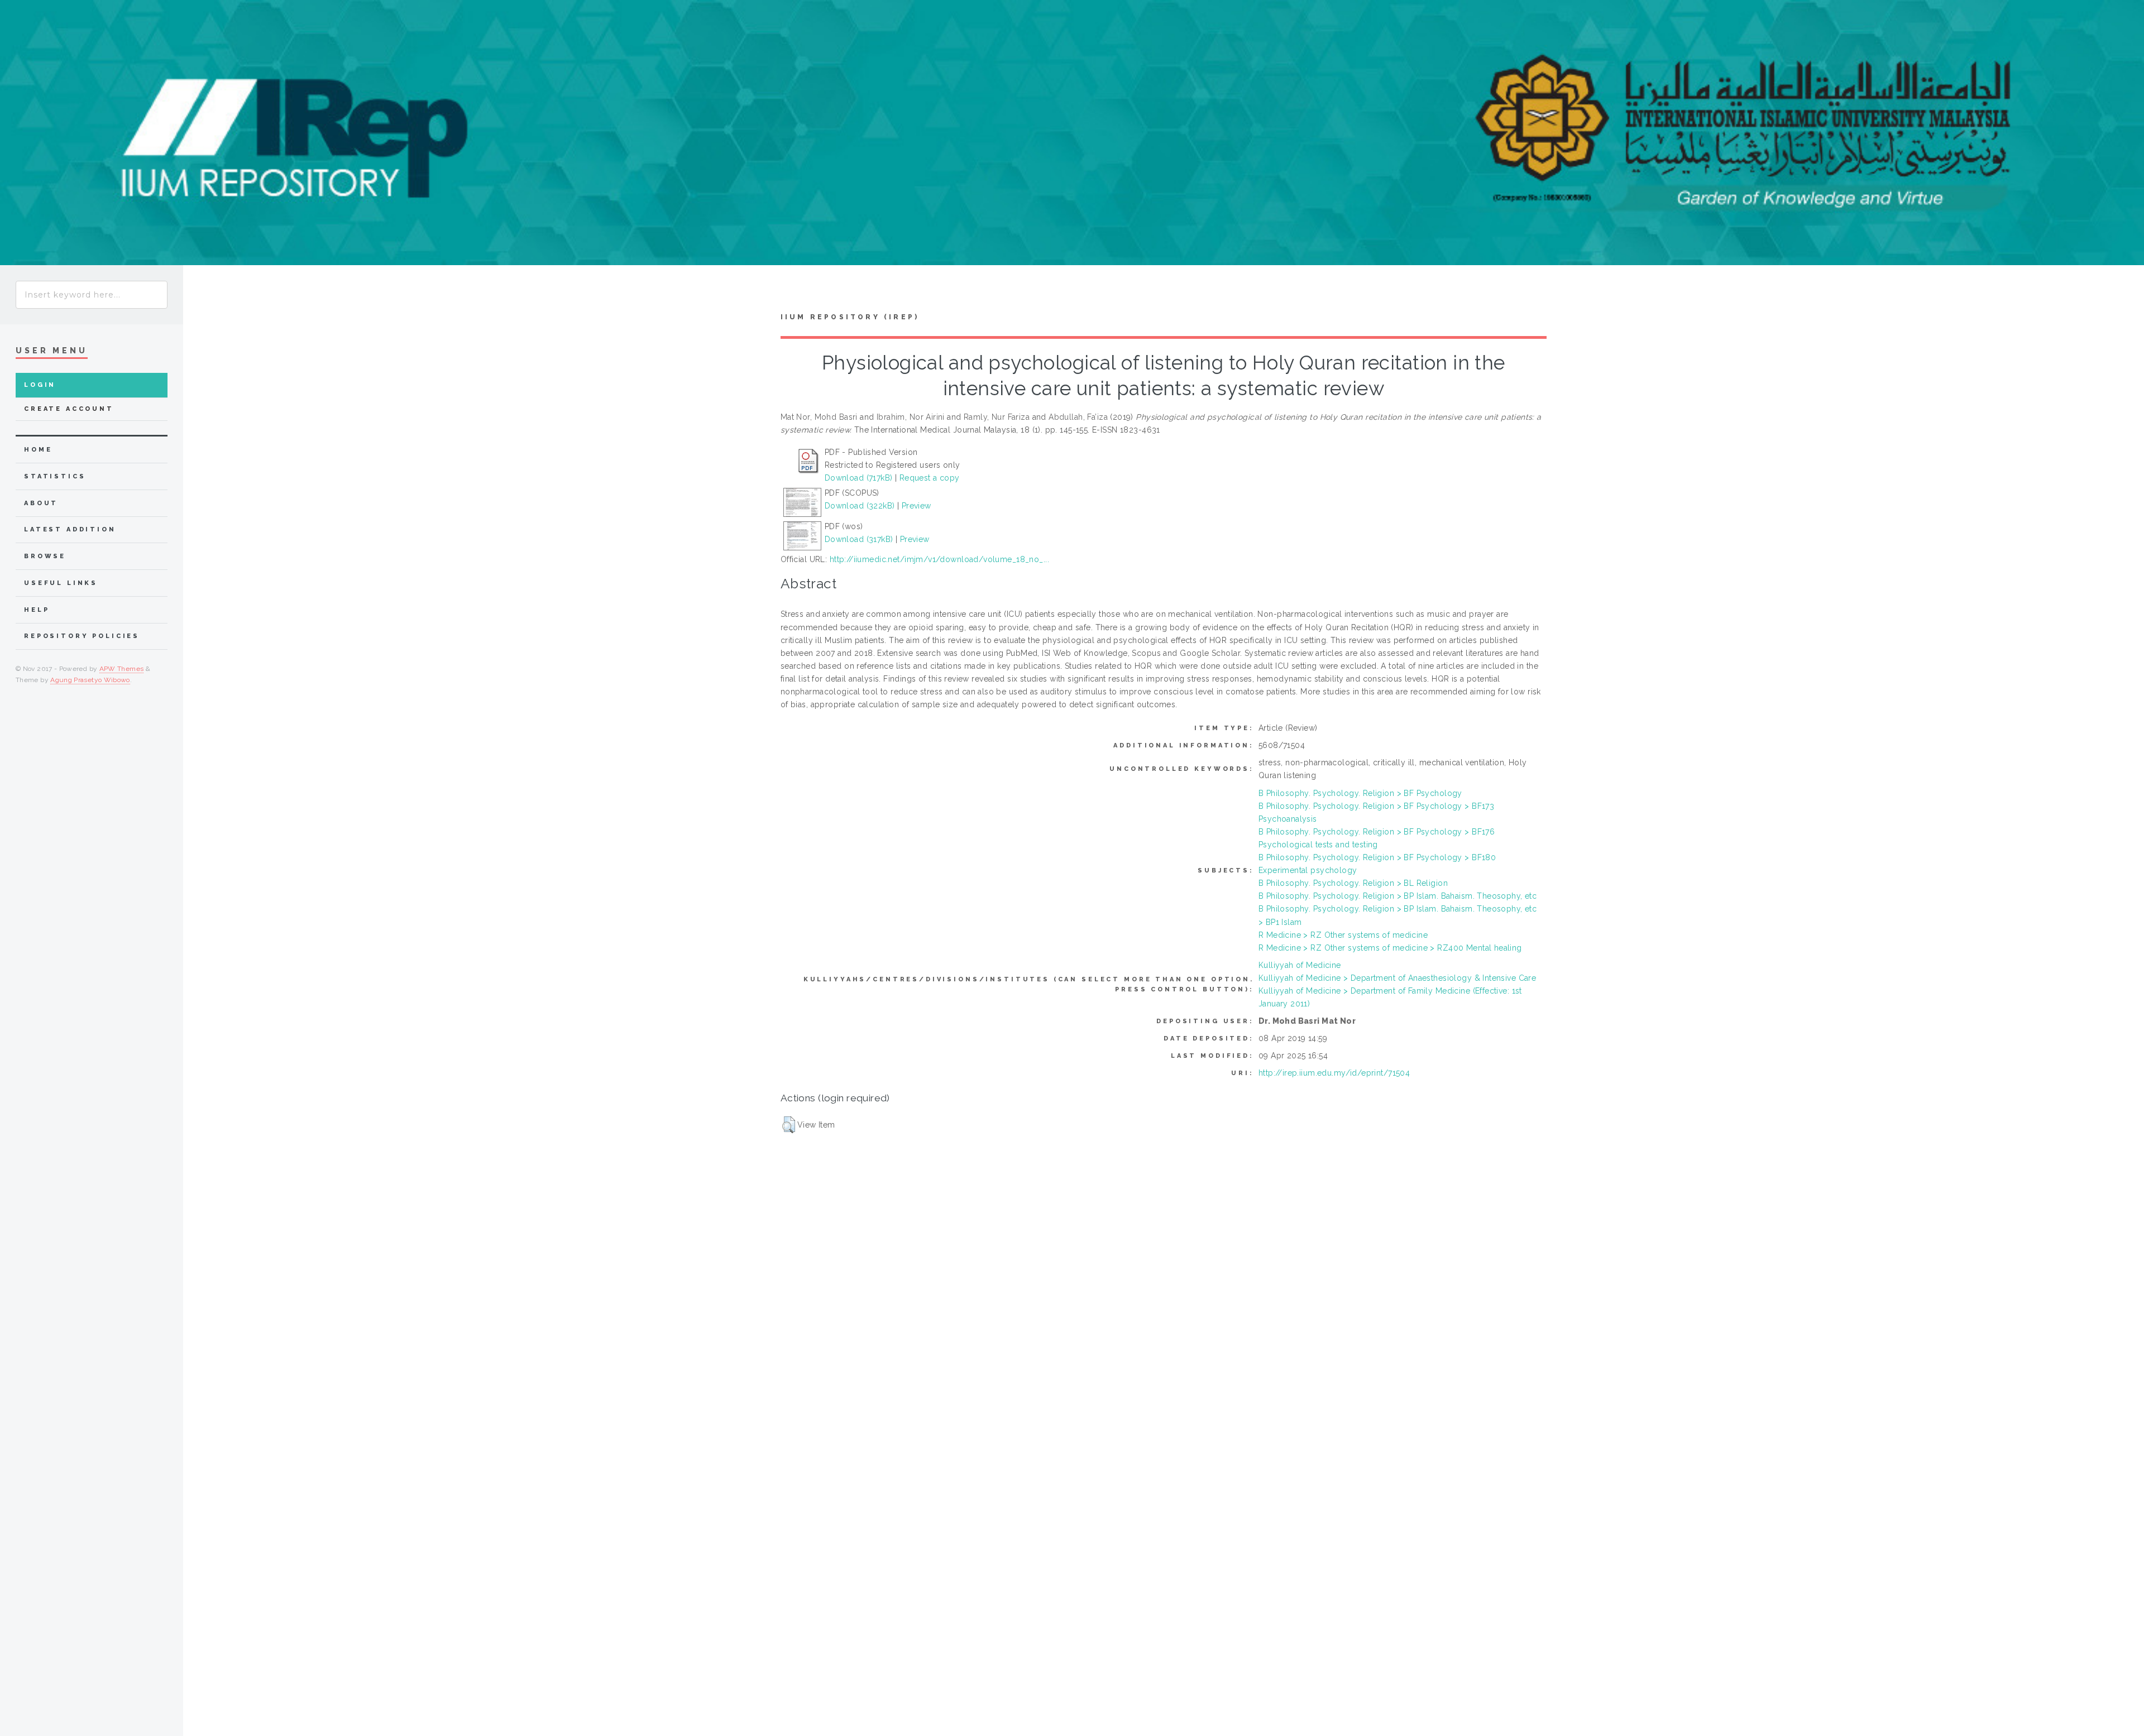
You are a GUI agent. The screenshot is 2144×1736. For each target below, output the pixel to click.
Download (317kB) (859, 539)
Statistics (55, 476)
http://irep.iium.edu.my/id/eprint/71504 (1334, 1073)
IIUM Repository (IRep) (850, 317)
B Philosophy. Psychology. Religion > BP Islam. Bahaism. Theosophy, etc (1398, 896)
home (38, 450)
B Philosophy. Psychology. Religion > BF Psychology (1360, 793)
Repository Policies (82, 636)
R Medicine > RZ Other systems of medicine (1343, 935)
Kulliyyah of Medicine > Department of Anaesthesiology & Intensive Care (1397, 978)
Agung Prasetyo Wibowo (90, 680)
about (41, 503)
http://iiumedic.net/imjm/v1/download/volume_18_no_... (939, 559)
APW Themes (122, 669)
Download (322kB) (860, 506)
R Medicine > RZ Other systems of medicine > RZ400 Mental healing (1390, 948)
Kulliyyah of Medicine (1300, 965)
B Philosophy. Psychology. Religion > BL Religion (1353, 883)
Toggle (204, 292)
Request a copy (930, 478)
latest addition (70, 529)
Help (37, 610)
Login (40, 385)
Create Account (69, 409)
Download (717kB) (859, 478)
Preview (917, 506)
